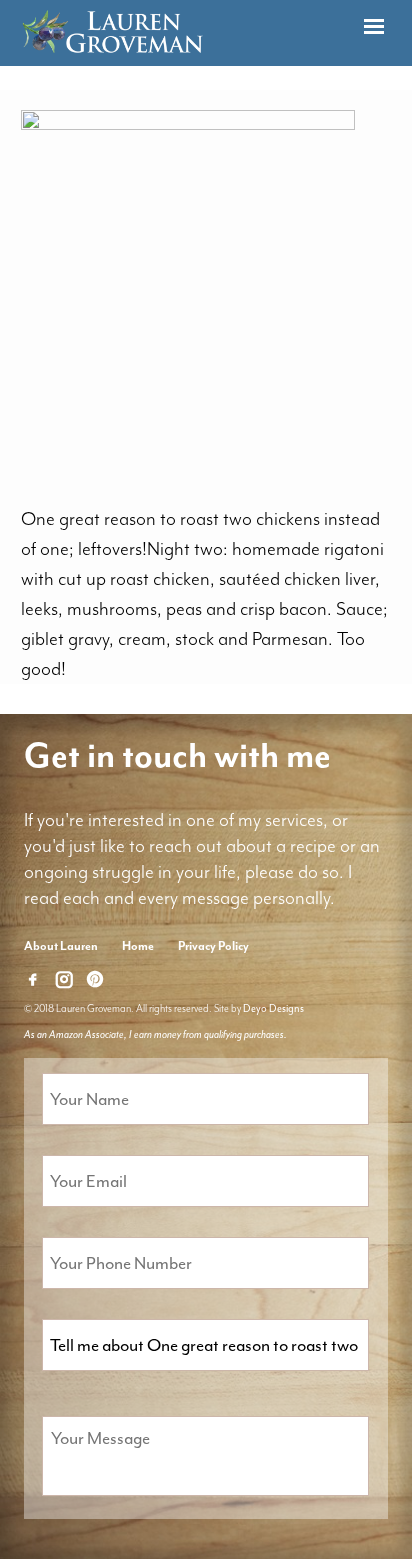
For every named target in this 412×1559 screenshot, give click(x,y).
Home (138, 946)
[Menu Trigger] (373, 27)
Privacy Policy (213, 946)
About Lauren (61, 946)
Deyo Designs (273, 1008)
